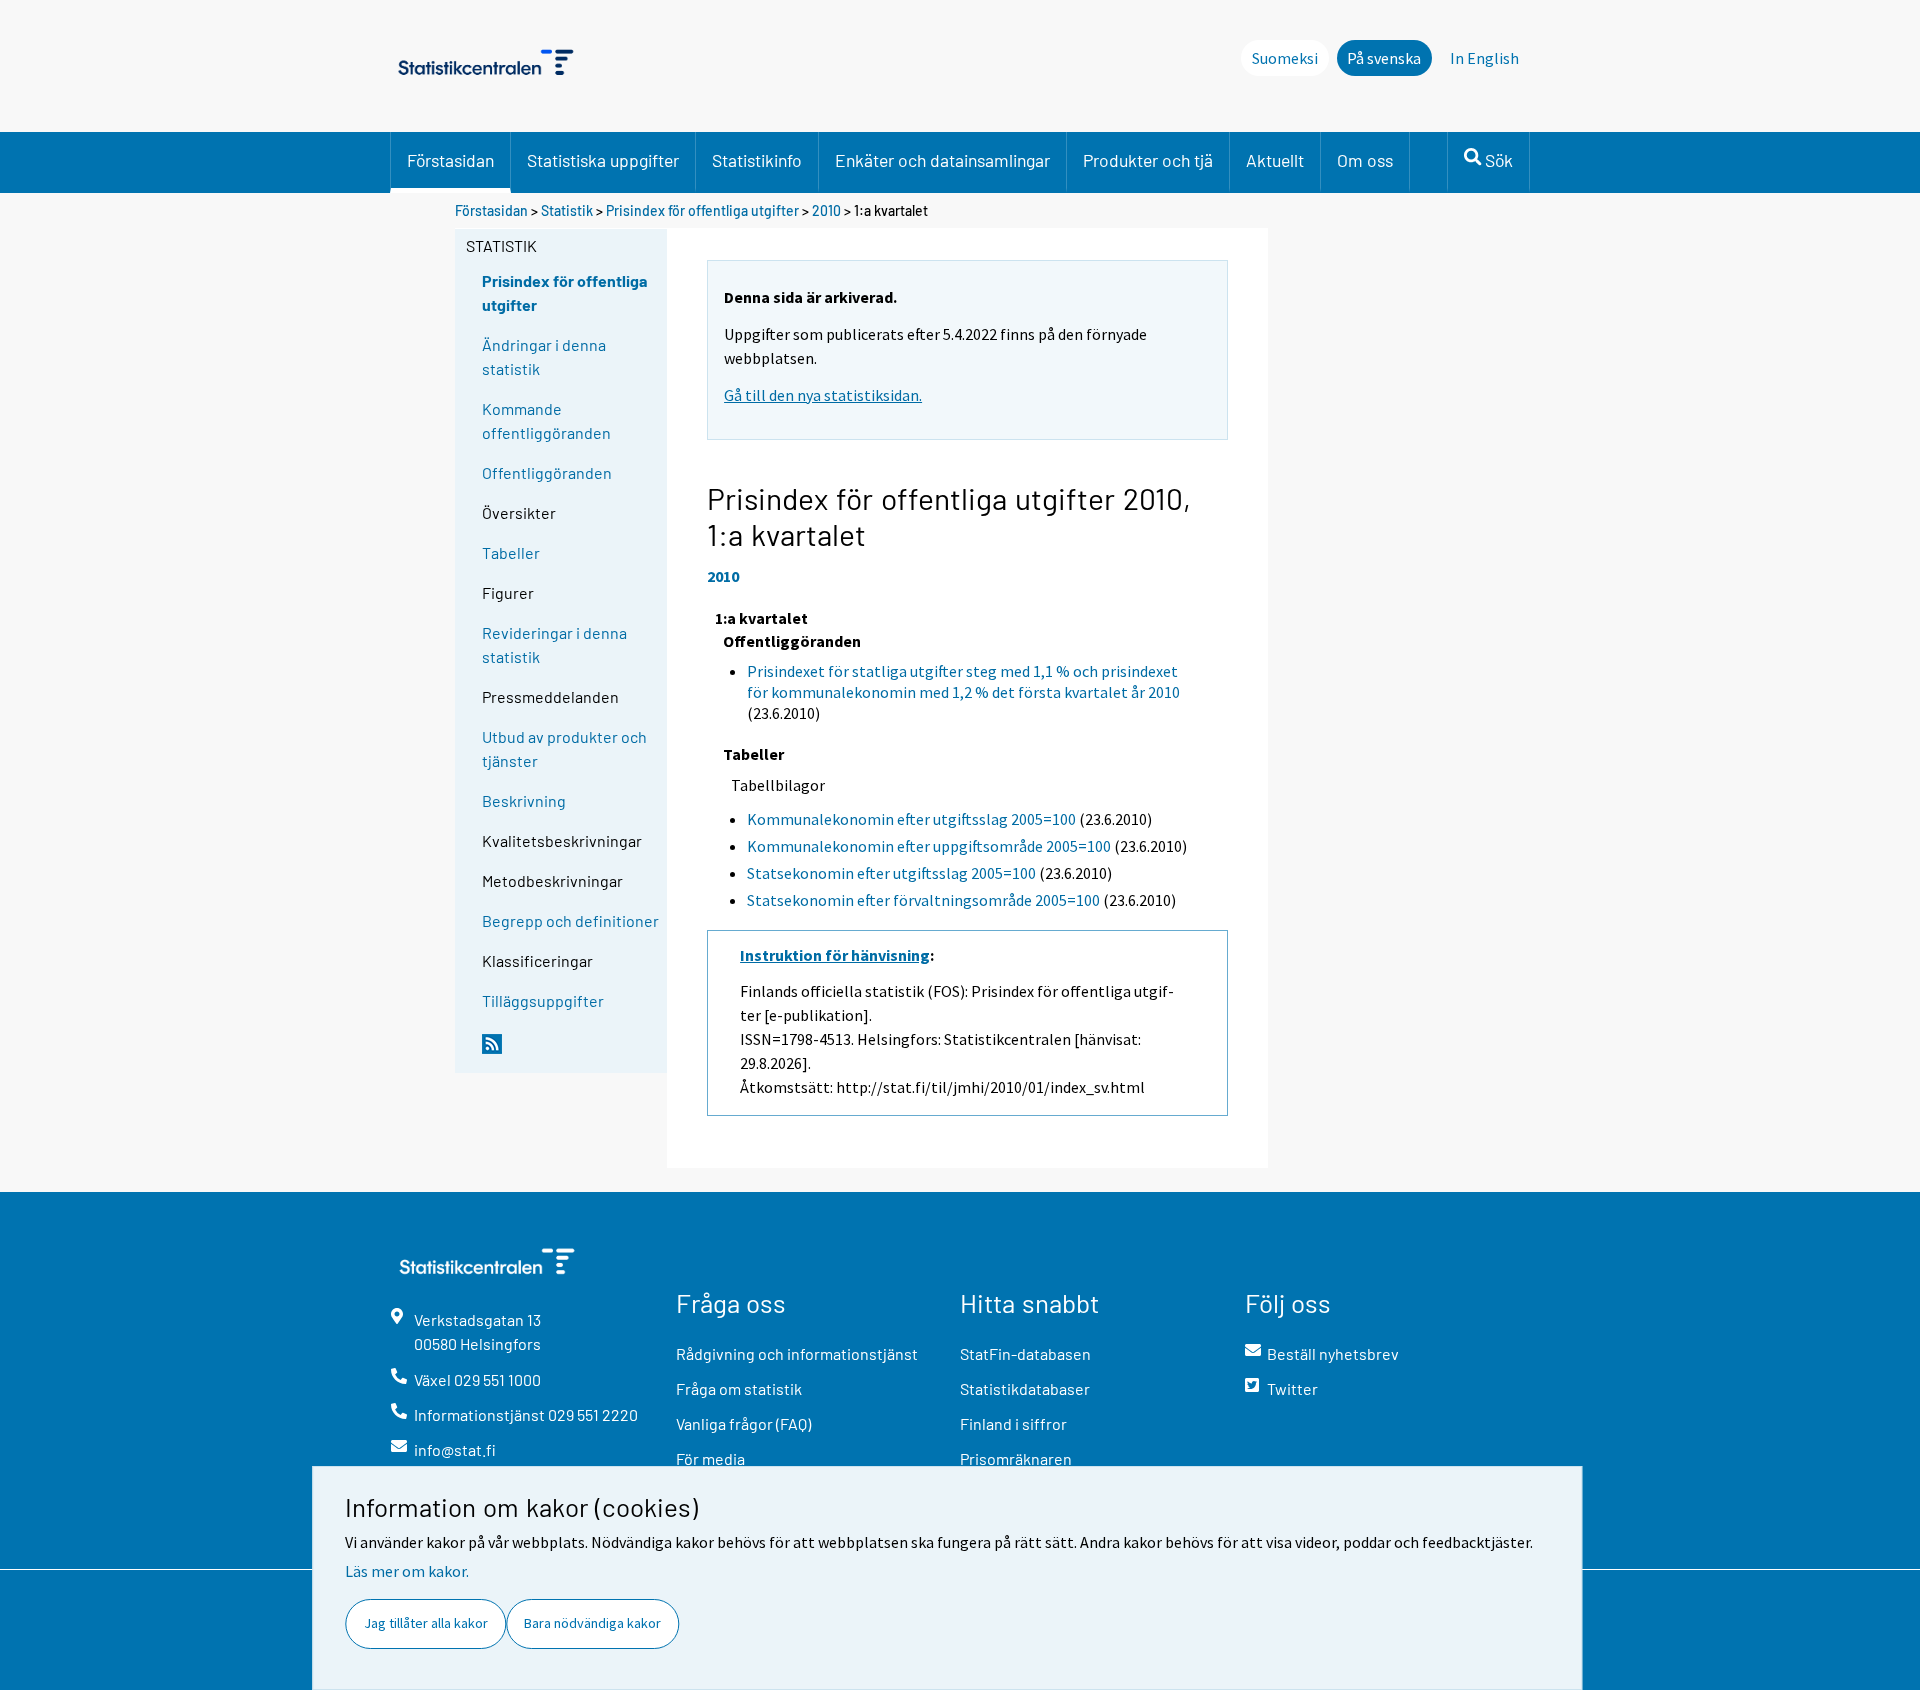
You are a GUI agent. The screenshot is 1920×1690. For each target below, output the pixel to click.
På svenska (1384, 58)
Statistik (567, 210)
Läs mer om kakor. (407, 1571)
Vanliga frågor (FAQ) (743, 1423)
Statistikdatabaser (1025, 1388)
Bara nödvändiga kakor (592, 1623)
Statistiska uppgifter (603, 160)
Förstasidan (450, 160)
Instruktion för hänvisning (835, 955)
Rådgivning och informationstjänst (797, 1353)
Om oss (1365, 160)
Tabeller (511, 552)
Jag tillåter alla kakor (426, 1623)
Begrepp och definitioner (570, 920)
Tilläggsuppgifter (543, 1000)
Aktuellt (1275, 160)
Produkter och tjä (1148, 160)
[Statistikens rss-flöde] (570, 1052)
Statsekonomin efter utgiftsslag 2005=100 (891, 873)
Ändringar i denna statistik (544, 356)
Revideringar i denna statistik (554, 644)
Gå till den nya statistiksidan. (823, 395)
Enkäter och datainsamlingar (942, 160)
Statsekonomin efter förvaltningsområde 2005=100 (923, 900)
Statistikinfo (757, 160)
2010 (826, 210)
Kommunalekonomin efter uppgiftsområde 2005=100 (929, 846)
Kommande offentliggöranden (546, 420)
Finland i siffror (1013, 1423)
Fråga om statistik (739, 1388)
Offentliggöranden (547, 472)
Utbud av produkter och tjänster (564, 748)
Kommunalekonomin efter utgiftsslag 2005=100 (911, 819)
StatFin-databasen (1025, 1353)
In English (1484, 58)
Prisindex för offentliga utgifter (702, 210)
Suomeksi (1285, 58)
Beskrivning (524, 800)
